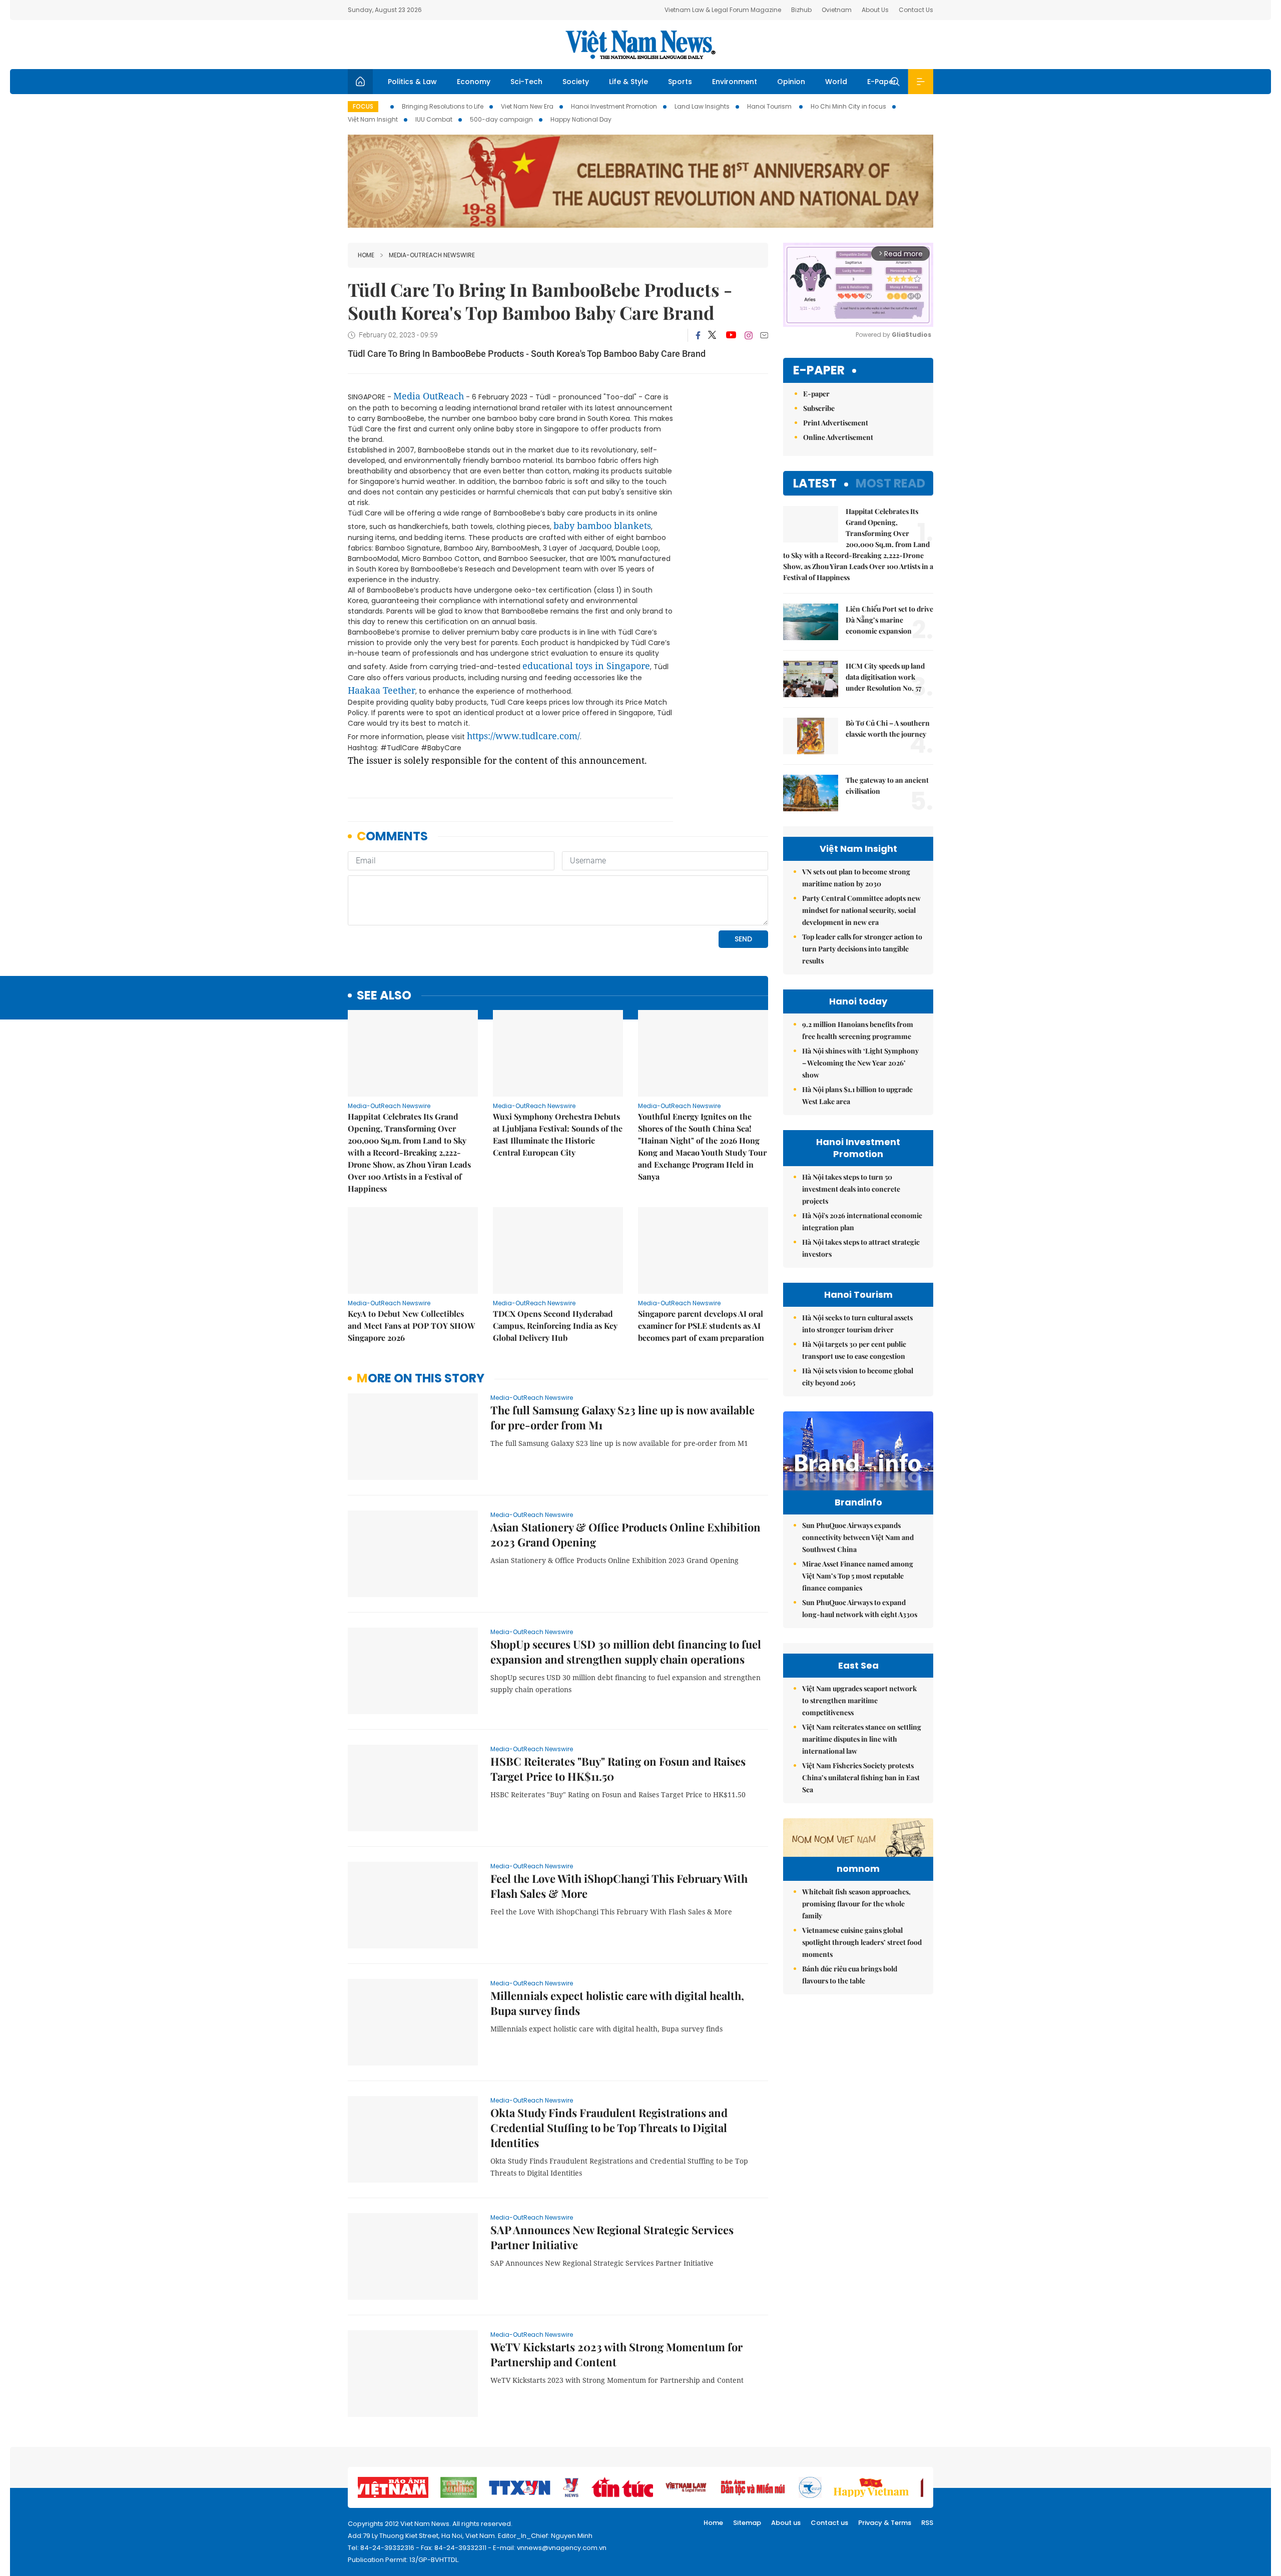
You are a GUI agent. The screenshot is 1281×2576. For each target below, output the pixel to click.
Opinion (791, 82)
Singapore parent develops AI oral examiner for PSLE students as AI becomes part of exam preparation (701, 1326)
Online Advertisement (838, 437)
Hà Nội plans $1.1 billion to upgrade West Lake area (857, 1095)
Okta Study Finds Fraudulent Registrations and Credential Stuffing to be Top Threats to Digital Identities (609, 2128)
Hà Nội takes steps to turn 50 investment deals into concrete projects (851, 1189)
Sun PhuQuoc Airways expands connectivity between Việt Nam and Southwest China (858, 1537)
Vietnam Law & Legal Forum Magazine (723, 10)
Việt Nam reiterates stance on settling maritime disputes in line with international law (862, 1739)
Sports (680, 82)
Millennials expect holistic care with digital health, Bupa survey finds (617, 2003)
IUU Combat (434, 119)
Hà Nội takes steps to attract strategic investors (861, 1248)
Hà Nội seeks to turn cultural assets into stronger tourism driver (857, 1324)
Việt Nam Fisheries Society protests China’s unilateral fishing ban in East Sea (861, 1777)
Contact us (829, 2523)
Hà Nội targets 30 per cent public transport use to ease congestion (854, 1350)
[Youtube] (731, 335)
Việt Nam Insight (373, 119)
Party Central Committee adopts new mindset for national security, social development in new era (861, 910)
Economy (474, 82)
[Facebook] (698, 335)
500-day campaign (501, 119)
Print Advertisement (836, 423)
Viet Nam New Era (527, 106)
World (836, 82)
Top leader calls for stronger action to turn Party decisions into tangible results (862, 949)
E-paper (819, 371)
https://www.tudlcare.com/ (523, 736)
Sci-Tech (526, 82)
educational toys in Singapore (586, 666)
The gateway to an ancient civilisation (887, 786)
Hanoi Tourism (770, 106)
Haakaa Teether (382, 690)
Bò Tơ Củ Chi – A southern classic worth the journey (888, 728)
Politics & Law (412, 82)
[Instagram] (749, 335)
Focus (363, 106)
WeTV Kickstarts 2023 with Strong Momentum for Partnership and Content (616, 2354)
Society (576, 82)
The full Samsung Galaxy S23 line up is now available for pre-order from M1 (622, 1417)
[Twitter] (713, 335)
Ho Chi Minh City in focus (848, 106)
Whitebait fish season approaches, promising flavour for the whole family (856, 1904)
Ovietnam (837, 10)
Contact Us (916, 10)
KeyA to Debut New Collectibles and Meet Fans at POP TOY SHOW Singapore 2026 (411, 1326)
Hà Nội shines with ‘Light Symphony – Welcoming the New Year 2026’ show (860, 1063)
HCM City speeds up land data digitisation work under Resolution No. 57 (885, 677)
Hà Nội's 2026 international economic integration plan (862, 1221)
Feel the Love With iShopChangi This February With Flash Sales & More (619, 1886)
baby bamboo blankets (602, 526)
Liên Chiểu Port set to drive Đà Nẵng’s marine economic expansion (889, 620)
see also (384, 996)
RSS (927, 2523)
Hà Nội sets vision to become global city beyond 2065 (858, 1377)
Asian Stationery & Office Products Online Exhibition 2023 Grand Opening (625, 1534)
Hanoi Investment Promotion (614, 106)
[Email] (764, 335)
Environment (735, 82)
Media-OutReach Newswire (432, 255)
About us (786, 2523)
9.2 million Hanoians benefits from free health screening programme (858, 1030)
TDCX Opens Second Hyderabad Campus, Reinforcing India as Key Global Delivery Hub (555, 1326)
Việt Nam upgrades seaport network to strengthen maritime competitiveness (859, 1700)
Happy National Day (581, 119)
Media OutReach (429, 396)
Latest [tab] (815, 483)
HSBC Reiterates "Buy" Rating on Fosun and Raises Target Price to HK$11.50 (618, 1769)
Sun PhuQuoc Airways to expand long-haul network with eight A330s (860, 1608)
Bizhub (801, 10)
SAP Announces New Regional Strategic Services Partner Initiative (612, 2237)
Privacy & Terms (885, 2523)
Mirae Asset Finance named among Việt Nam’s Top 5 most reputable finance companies (858, 1576)
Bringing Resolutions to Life (443, 106)
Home (366, 255)
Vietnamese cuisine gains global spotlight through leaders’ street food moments (862, 1942)
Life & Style (628, 82)
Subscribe (819, 408)
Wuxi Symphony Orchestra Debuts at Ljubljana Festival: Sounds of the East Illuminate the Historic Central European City (558, 1134)
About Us (875, 10)
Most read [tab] (890, 483)
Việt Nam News (640, 45)
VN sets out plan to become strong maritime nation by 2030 (856, 878)
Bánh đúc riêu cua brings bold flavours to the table (850, 1975)
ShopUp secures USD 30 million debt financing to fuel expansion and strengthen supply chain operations (626, 1652)
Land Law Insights (702, 106)
